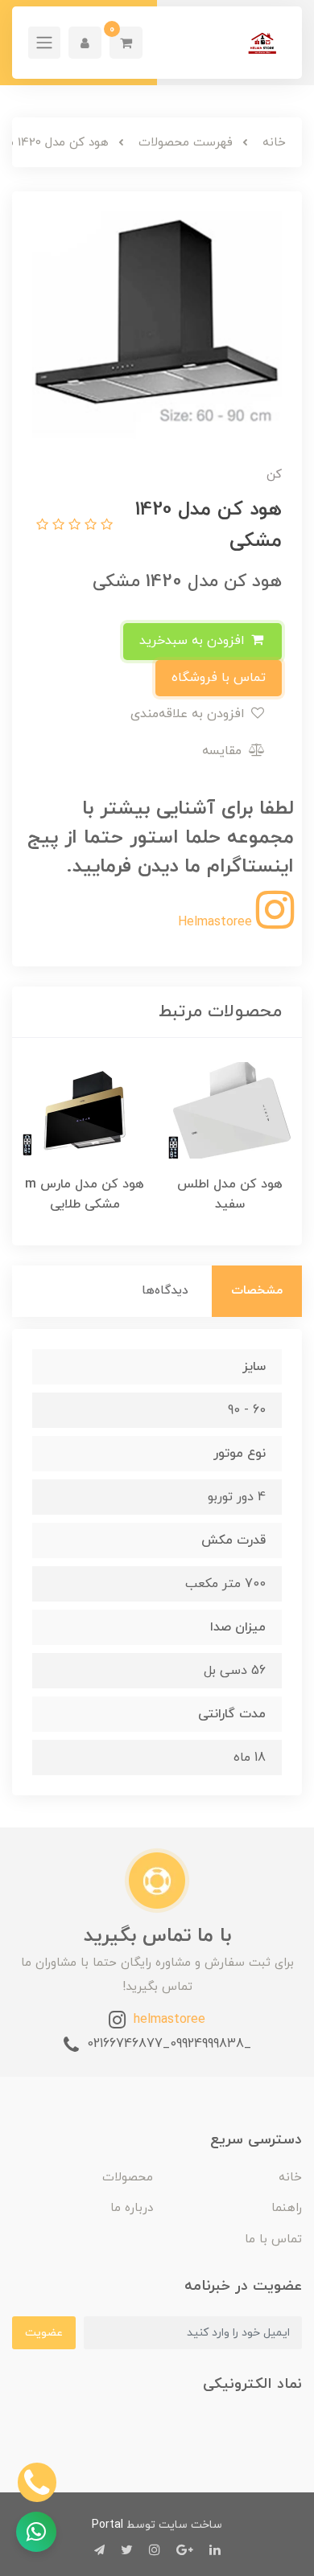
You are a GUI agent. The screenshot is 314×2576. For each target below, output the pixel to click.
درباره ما (132, 2208)
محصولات (128, 2178)
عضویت (44, 2333)
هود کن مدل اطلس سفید (230, 1194)
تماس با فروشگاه (219, 678)
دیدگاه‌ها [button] (165, 1291)
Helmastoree (217, 922)
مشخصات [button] (257, 1291)
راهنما (287, 2208)
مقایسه (224, 751)
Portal (107, 2525)
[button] (126, 43)
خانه (290, 2178)
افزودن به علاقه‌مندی (190, 714)
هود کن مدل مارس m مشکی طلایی (85, 1194)
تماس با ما (273, 2240)
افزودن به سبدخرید (194, 641)
